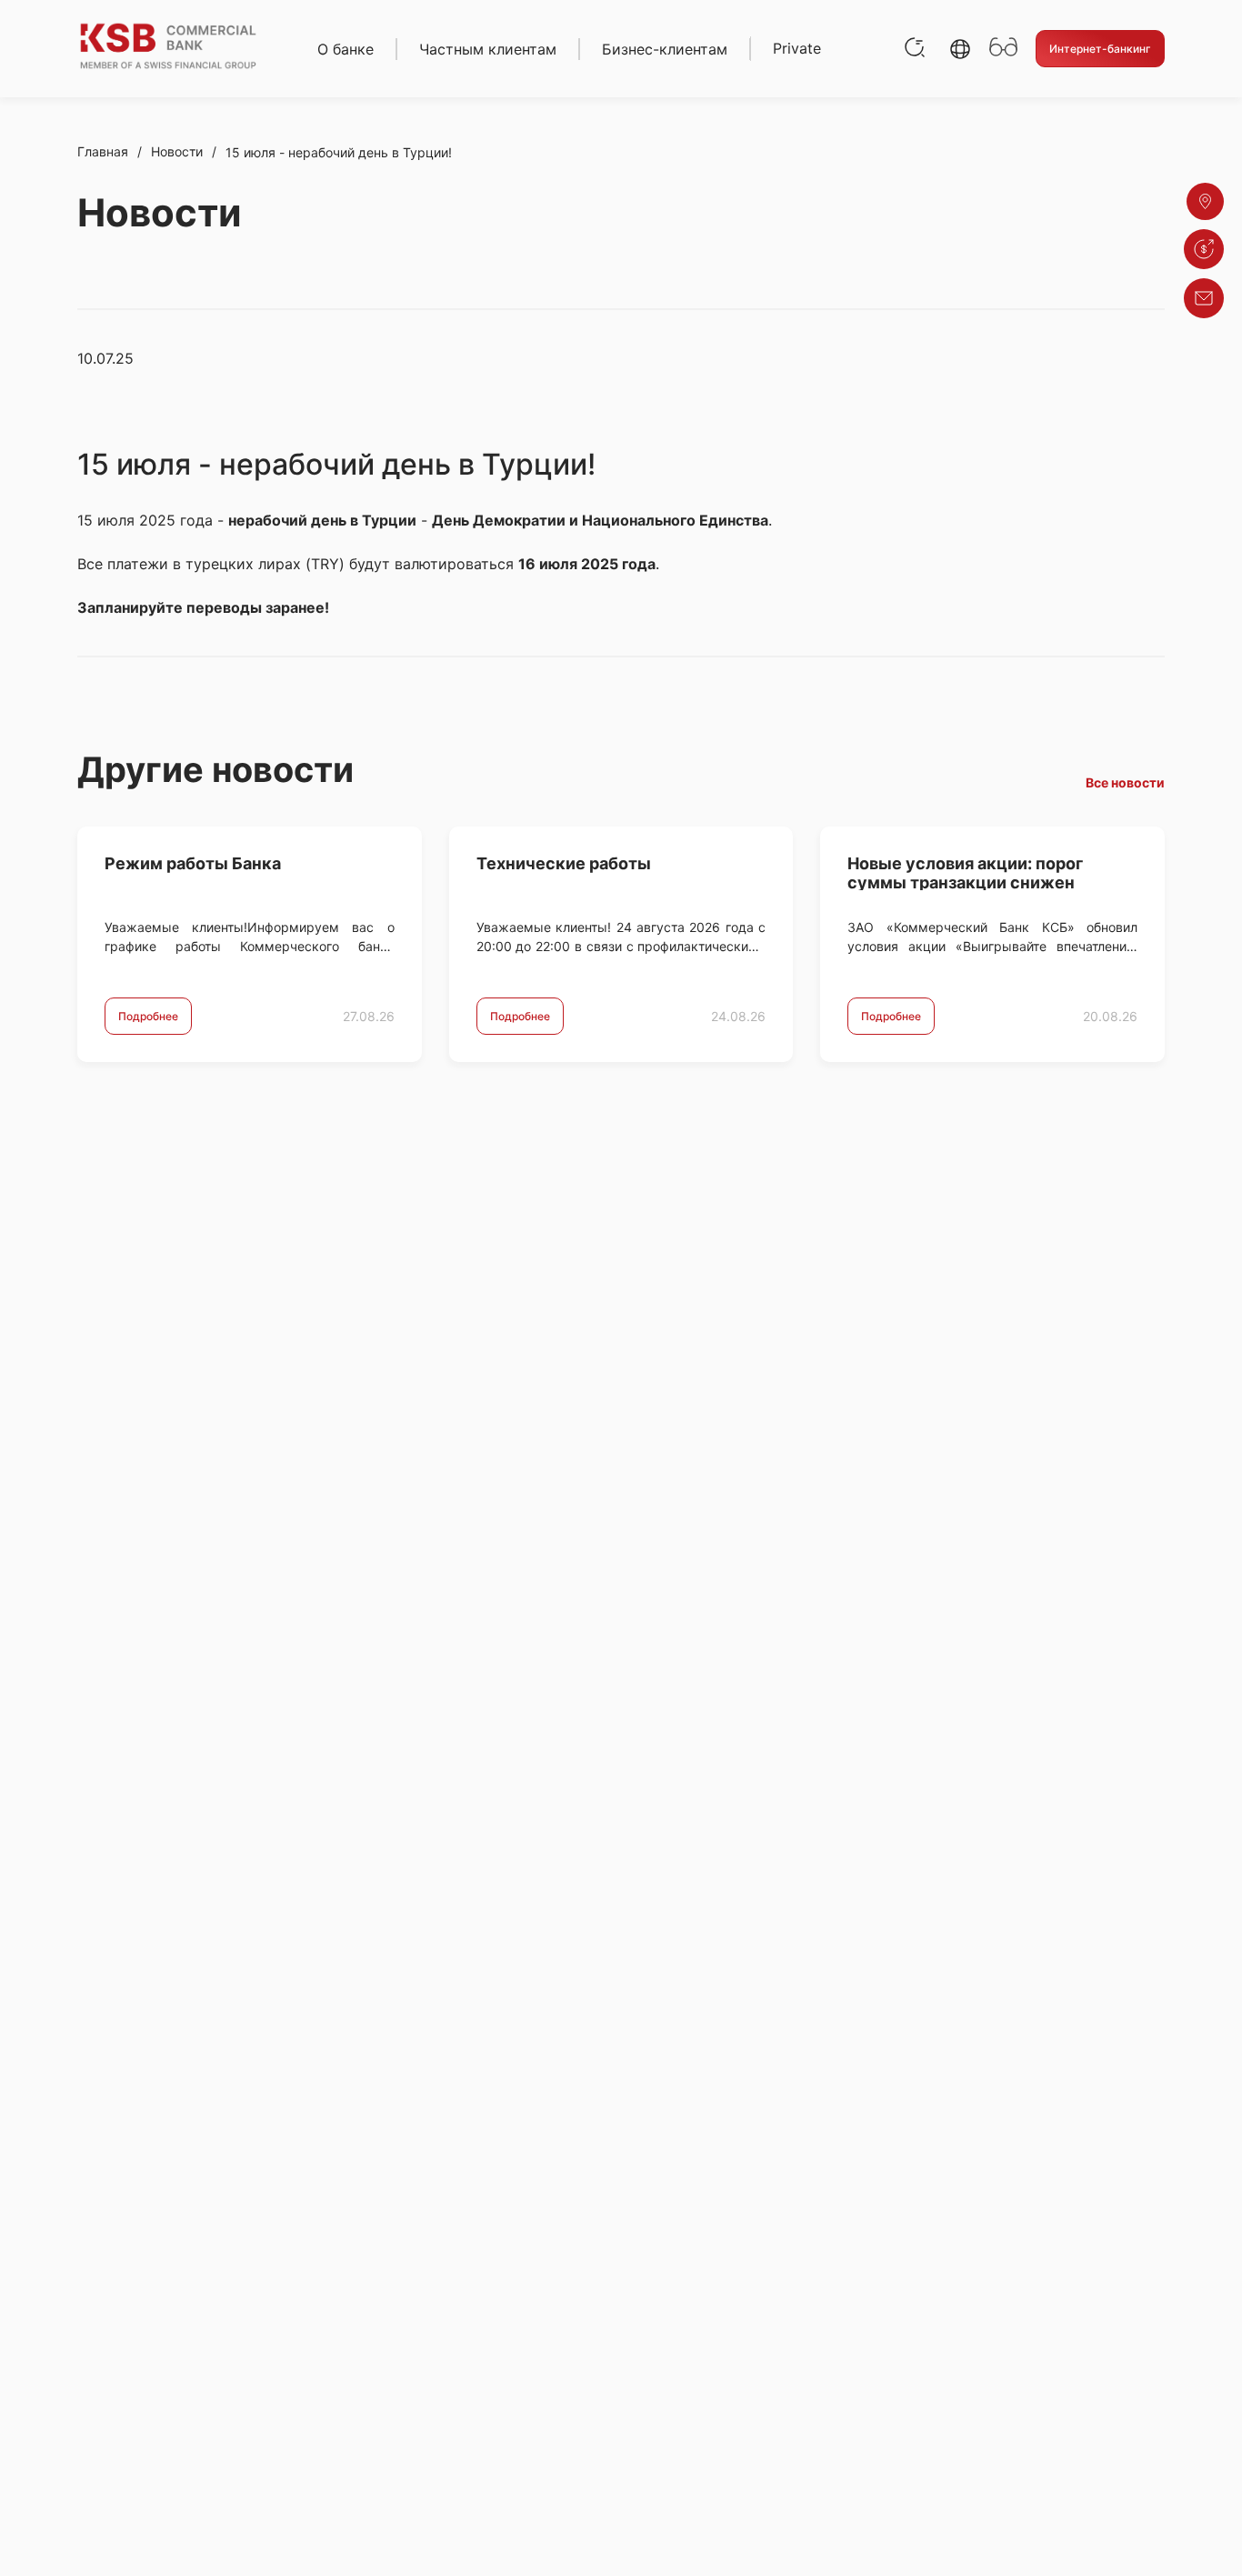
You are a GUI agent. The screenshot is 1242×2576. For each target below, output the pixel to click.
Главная (103, 151)
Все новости (1125, 782)
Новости (177, 151)
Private (797, 48)
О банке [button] (346, 49)
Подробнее (148, 1016)
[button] (960, 49)
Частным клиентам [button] (488, 49)
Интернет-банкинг (1100, 49)
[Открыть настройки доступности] (1003, 49)
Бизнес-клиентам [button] (665, 49)
